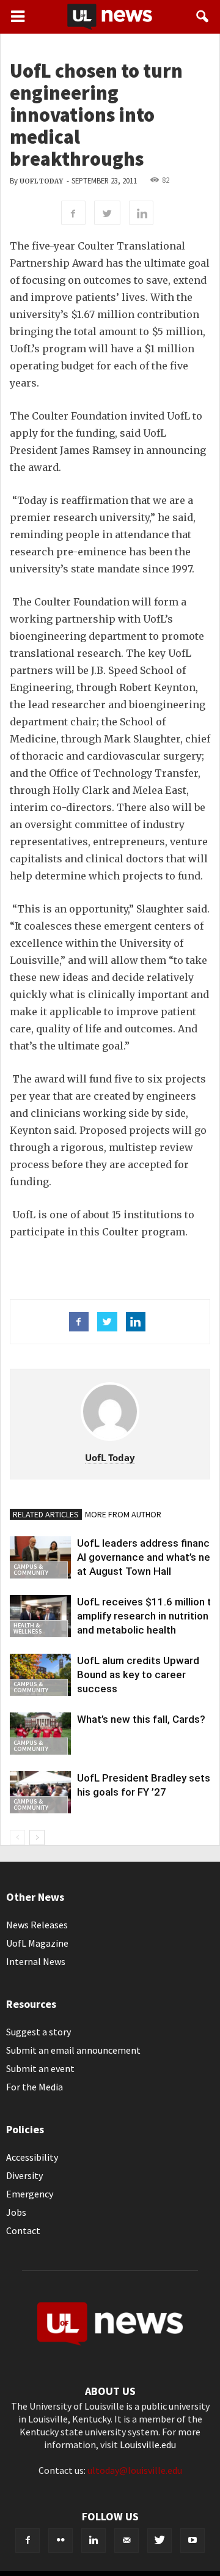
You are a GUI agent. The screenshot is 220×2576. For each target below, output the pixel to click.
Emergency (30, 2194)
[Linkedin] (94, 2541)
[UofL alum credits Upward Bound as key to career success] (40, 1675)
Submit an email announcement (73, 2050)
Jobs (16, 2212)
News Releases (37, 1925)
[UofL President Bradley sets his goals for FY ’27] (40, 1792)
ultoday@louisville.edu (135, 2470)
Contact (23, 2230)
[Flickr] (61, 2541)
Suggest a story (38, 2032)
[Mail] (127, 2541)
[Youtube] (193, 2541)
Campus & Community (31, 1570)
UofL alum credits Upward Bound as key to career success (138, 1675)
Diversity (24, 2175)
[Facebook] (28, 2541)
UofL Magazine (37, 1943)
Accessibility (32, 2157)
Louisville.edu (148, 2445)
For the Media (35, 2087)
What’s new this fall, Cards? (141, 1719)
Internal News (36, 1961)
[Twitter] (159, 2541)
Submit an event (40, 2068)
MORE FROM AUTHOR (123, 1514)
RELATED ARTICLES (46, 1514)
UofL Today (41, 181)
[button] (203, 17)
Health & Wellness (28, 1628)
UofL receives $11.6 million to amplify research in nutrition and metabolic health (147, 1616)
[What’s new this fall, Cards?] (40, 1734)
